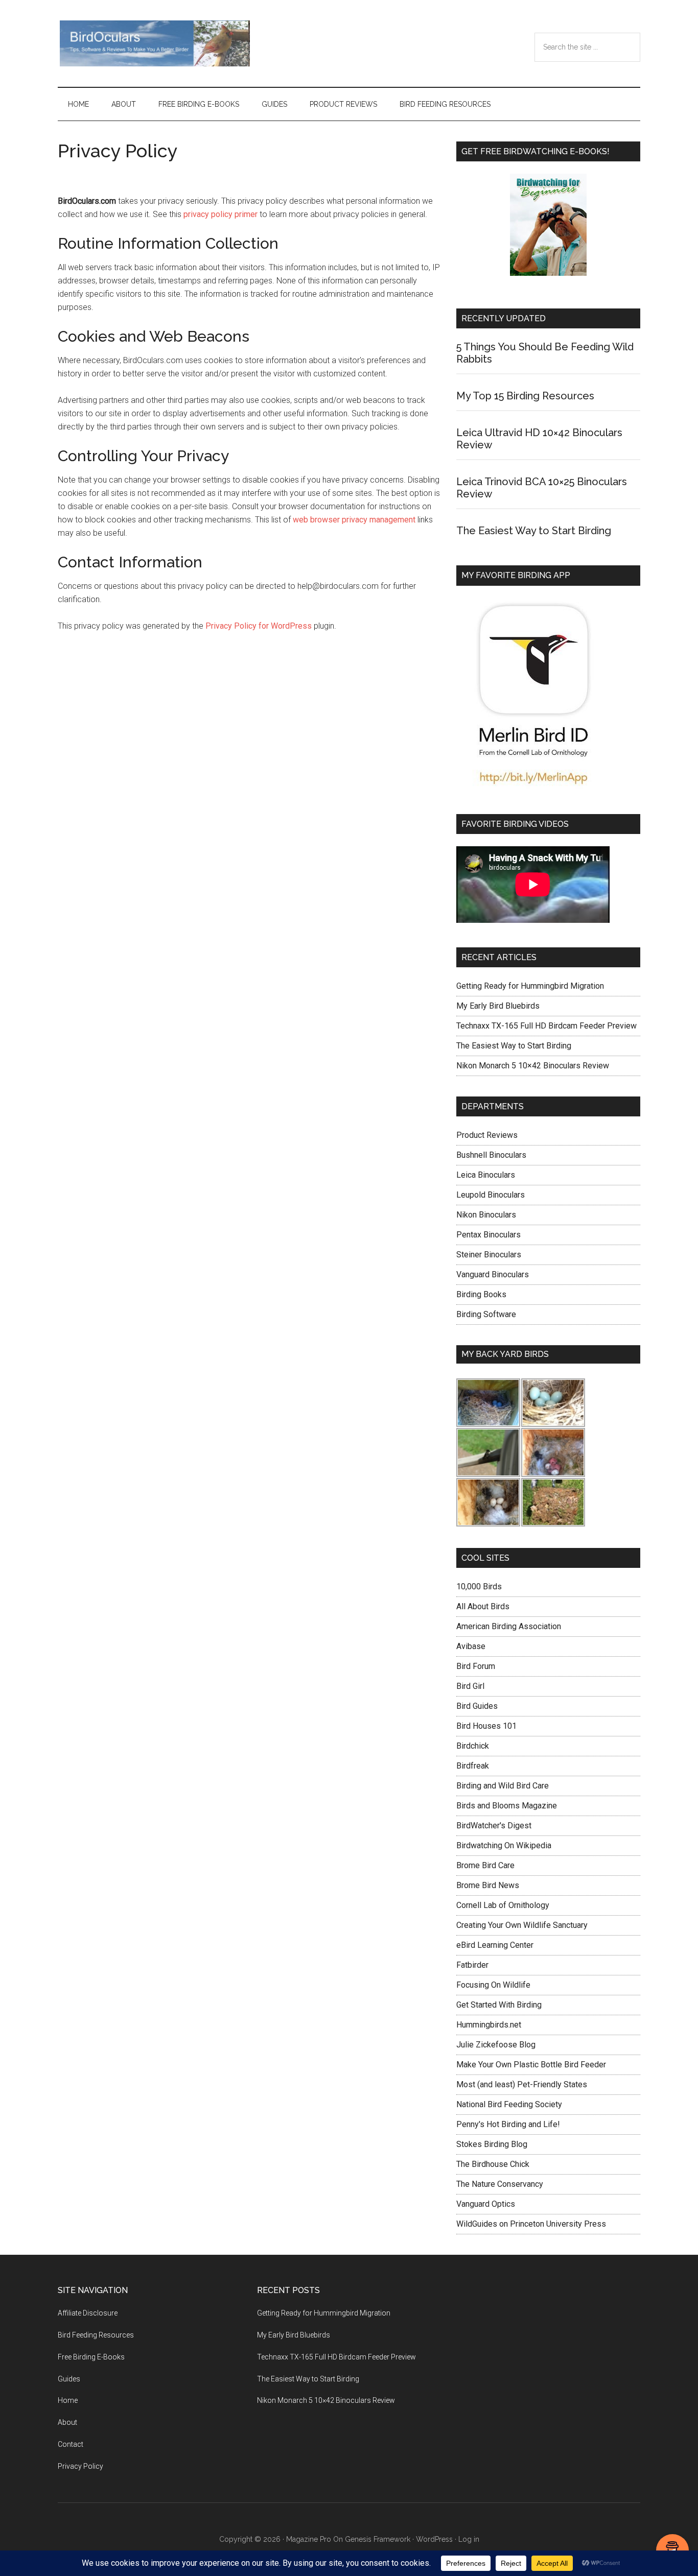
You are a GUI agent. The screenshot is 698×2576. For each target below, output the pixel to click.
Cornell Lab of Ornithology (503, 1905)
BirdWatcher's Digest (494, 1826)
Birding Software (486, 1314)
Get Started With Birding (499, 2005)
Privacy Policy (80, 2466)
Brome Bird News (488, 1885)
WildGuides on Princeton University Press (531, 2224)
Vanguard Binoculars (493, 1274)
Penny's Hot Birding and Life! (508, 2124)
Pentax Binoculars (488, 1235)
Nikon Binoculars (486, 1215)
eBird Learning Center (495, 1945)
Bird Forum (476, 1666)
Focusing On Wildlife (493, 1985)
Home (68, 2400)
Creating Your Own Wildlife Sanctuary (522, 1925)
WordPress (434, 2539)
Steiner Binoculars (489, 1255)
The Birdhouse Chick (493, 2164)
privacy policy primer (220, 214)
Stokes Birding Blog (492, 2144)
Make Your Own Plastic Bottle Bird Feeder (531, 2065)
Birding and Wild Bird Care (503, 1786)
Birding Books (481, 1294)
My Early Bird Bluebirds (498, 1006)
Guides (69, 2379)
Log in (469, 2539)
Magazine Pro (309, 2539)
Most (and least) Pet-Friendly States (522, 2084)
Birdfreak (473, 1766)
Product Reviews (487, 1135)
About (67, 2422)
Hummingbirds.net (489, 2025)
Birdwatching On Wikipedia (504, 1845)
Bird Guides (477, 1706)
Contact (71, 2444)
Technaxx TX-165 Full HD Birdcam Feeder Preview (546, 1026)
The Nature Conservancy (500, 2184)
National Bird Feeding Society (509, 2104)
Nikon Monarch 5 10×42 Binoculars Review (533, 1066)
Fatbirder (472, 1965)
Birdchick (473, 1746)
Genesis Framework (378, 2539)
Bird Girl (470, 1686)
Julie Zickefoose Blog (496, 2045)
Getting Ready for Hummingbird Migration (530, 986)
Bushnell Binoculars (491, 1155)
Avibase (471, 1646)
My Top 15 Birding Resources (525, 396)
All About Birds (483, 1606)
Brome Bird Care (485, 1865)
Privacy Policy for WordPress (259, 626)
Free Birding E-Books (91, 2357)
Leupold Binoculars (491, 1195)
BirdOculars (155, 43)
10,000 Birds (479, 1587)
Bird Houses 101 (486, 1726)
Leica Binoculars (486, 1175)
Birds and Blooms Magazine (507, 1806)
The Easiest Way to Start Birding (534, 531)
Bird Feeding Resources (96, 2335)
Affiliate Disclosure (88, 2313)
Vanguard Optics (486, 2204)
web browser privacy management (354, 520)
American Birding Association (509, 1626)
